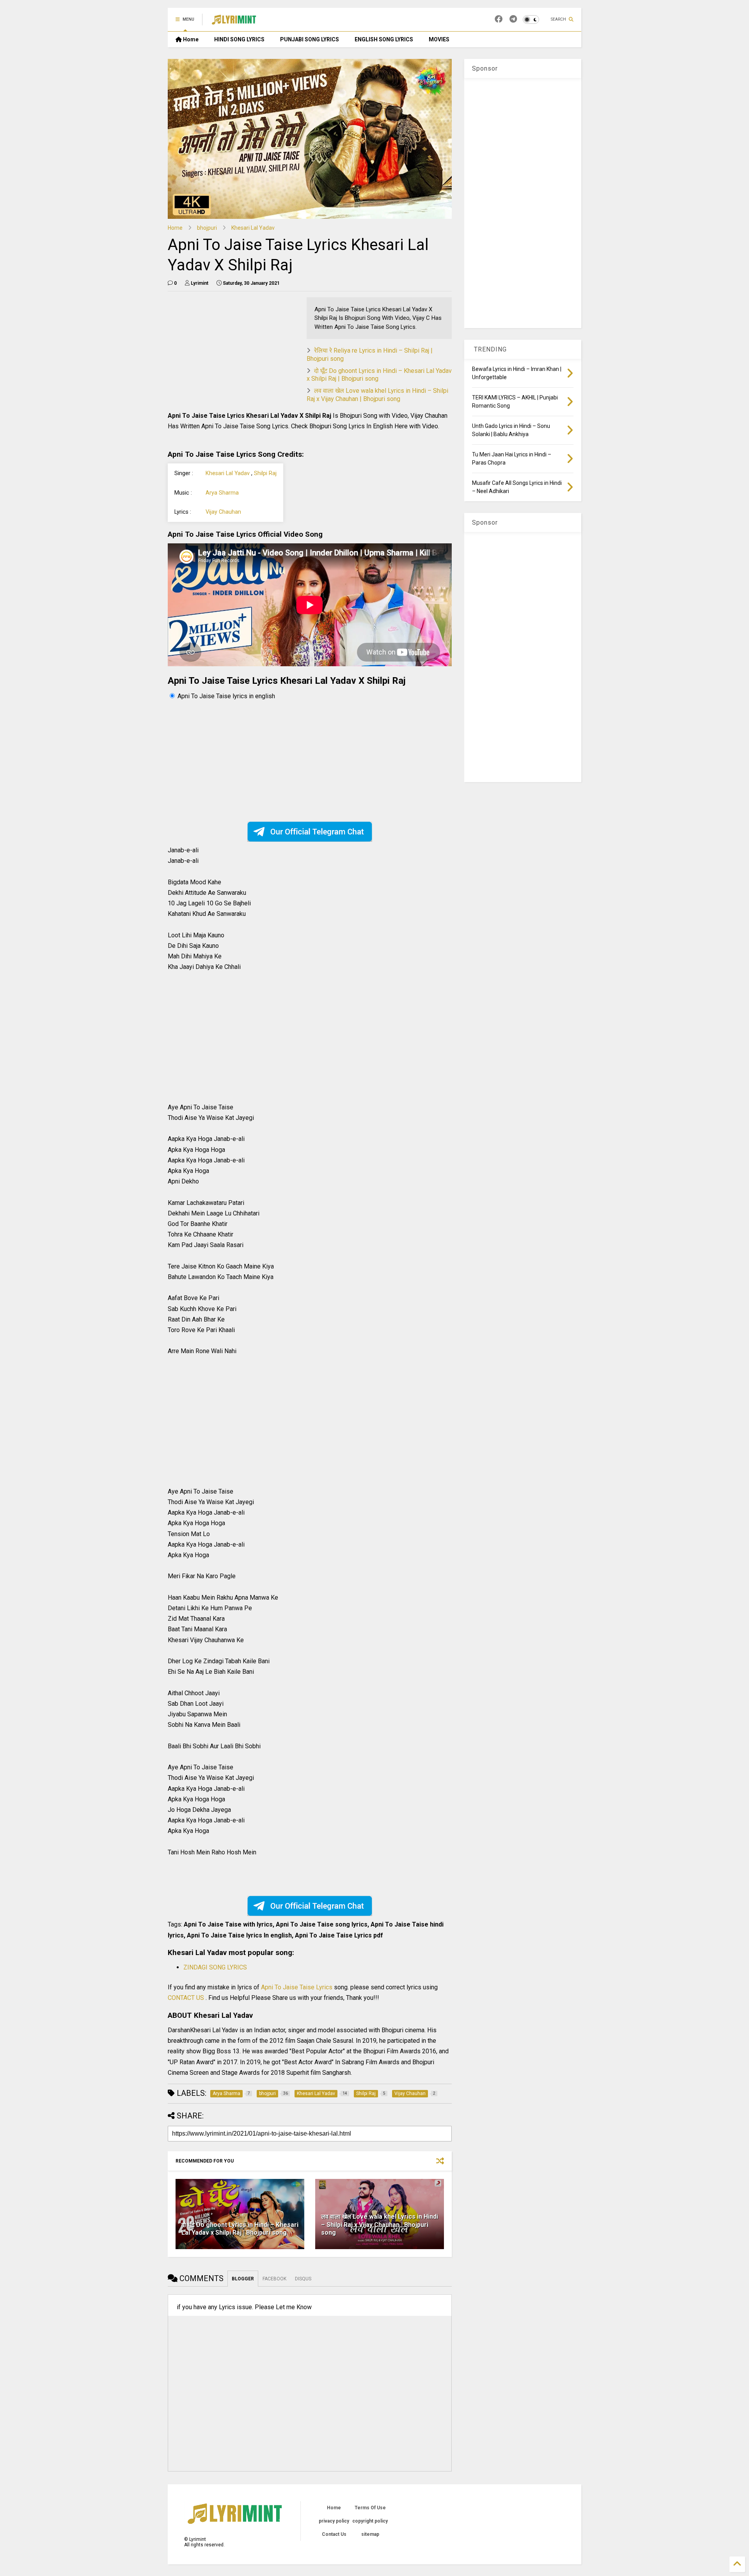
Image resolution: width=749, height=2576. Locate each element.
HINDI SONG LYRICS (239, 39)
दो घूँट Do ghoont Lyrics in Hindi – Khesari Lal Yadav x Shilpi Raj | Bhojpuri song (240, 2229)
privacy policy (334, 2521)
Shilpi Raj (265, 473)
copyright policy (370, 2521)
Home (190, 39)
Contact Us (334, 2534)
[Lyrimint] (234, 22)
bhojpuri (207, 228)
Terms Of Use (370, 2508)
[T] (513, 19)
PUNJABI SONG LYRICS (310, 39)
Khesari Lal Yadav (253, 228)
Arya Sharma (222, 493)
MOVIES (439, 39)
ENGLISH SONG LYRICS (384, 39)
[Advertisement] (233, 352)
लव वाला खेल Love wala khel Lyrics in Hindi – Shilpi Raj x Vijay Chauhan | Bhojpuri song (377, 395)
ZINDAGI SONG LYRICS (215, 1967)
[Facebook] (499, 19)
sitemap (370, 2534)
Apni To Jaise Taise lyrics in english (226, 696)
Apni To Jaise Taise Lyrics (297, 1987)
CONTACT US (186, 1998)
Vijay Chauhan (223, 512)
